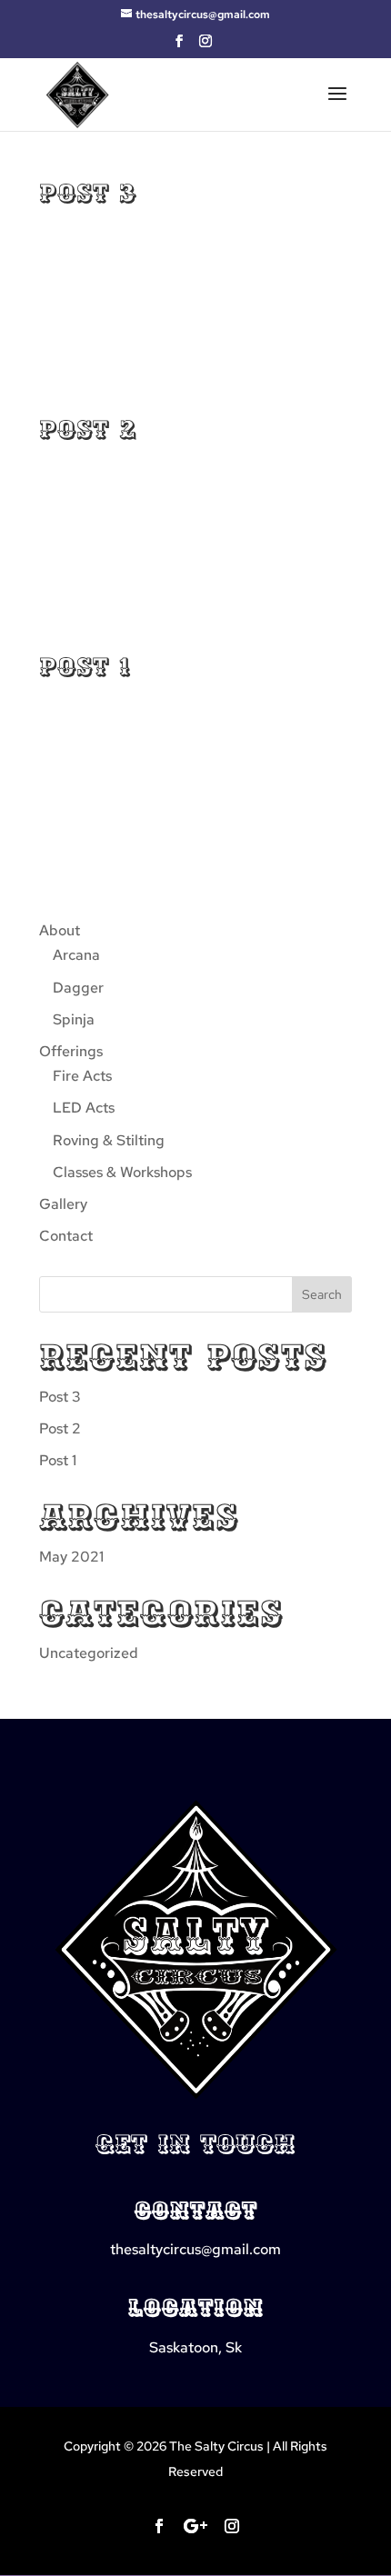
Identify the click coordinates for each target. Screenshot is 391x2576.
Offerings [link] (71, 1051)
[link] (77, 92)
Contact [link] (66, 1236)
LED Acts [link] (84, 1108)
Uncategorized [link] (89, 1653)
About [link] (60, 930)
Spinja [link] (74, 1019)
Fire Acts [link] (82, 1076)
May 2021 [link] (71, 1557)
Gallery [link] (63, 1204)
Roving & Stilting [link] (109, 1140)
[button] (179, 46)
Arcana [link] (76, 955)
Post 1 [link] (85, 667)
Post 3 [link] (88, 194)
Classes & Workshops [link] (122, 1172)
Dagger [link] (78, 988)
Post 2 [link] (88, 430)
